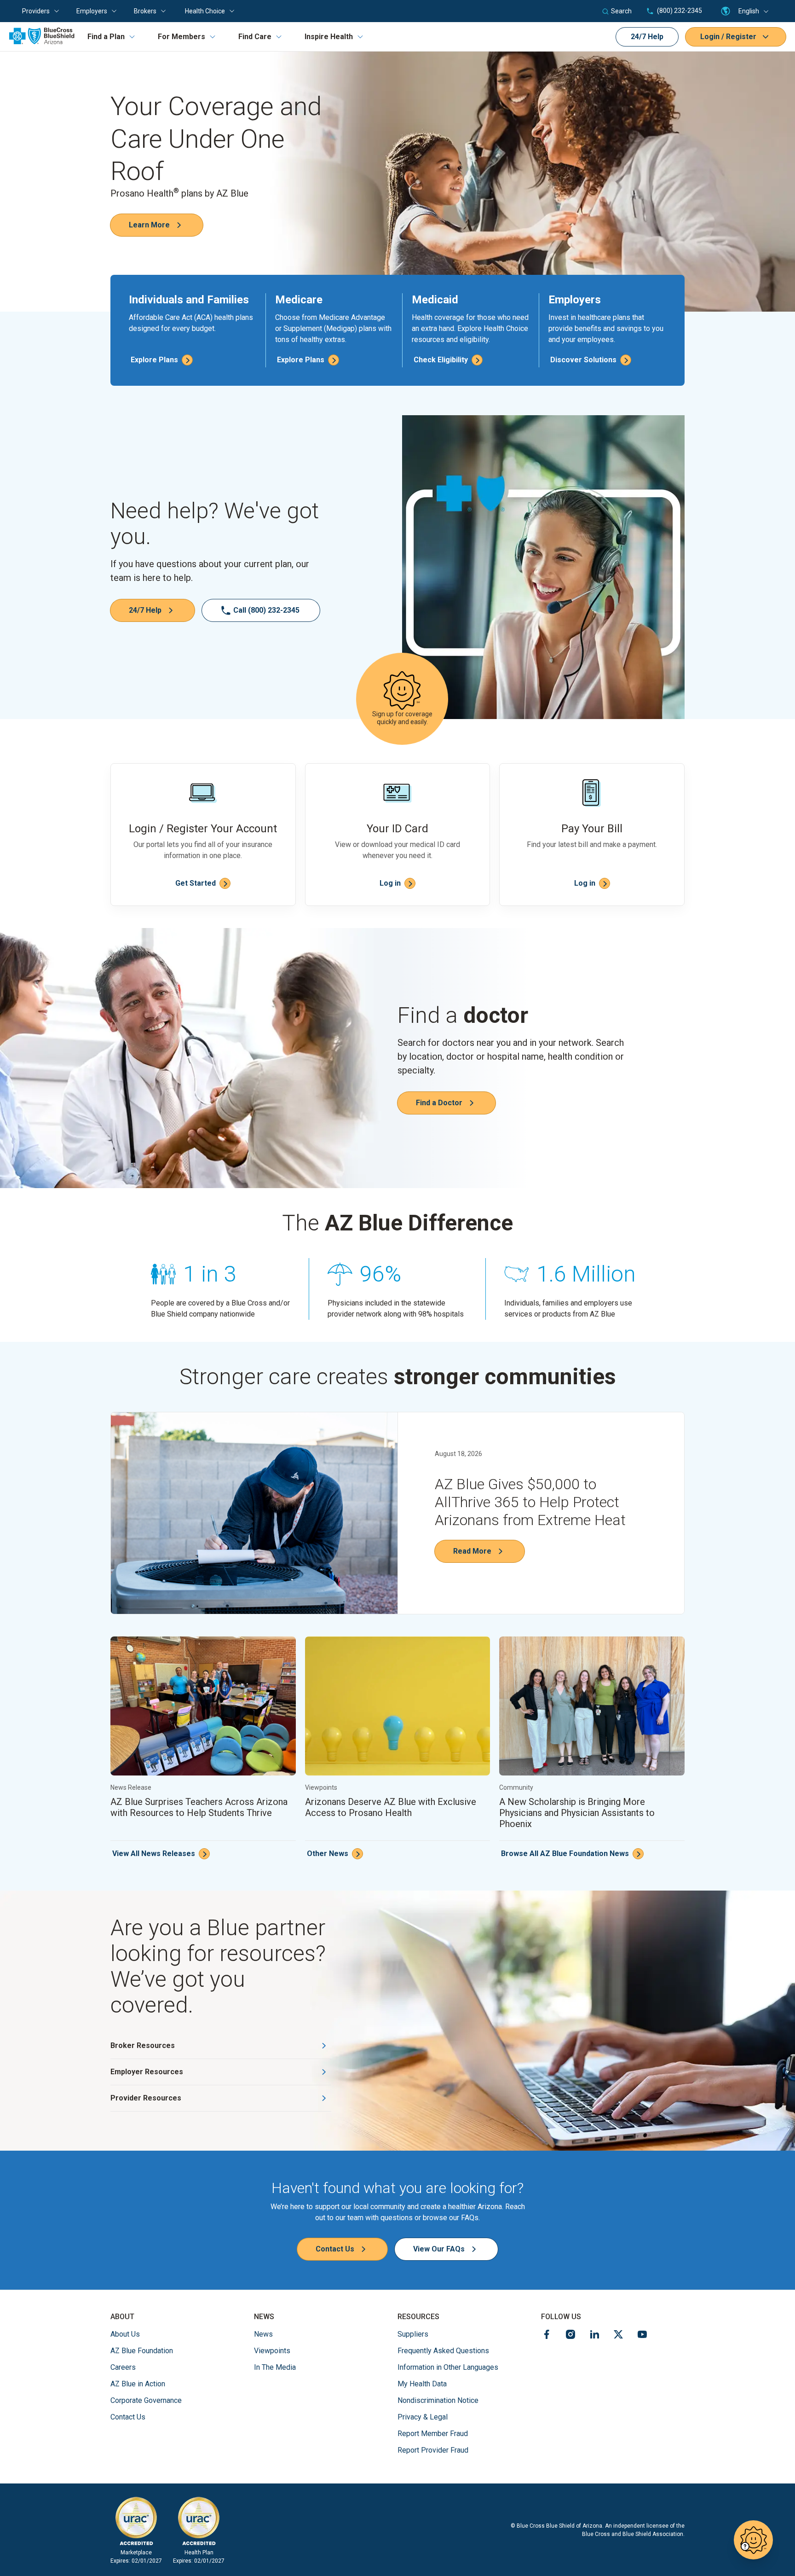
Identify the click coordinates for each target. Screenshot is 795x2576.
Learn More (149, 225)
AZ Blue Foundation (142, 2350)
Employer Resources (147, 2072)
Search (621, 11)
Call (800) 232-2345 (266, 610)
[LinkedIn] (594, 2336)
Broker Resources (143, 2045)
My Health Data (422, 2384)
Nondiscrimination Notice (438, 2400)
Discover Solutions (583, 360)
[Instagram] (570, 2336)
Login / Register (728, 37)
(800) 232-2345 (679, 11)
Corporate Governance (146, 2400)
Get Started (196, 883)
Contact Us (335, 2249)
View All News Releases (154, 1854)
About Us (125, 2334)
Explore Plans (154, 360)
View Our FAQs (439, 2249)
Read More (472, 1551)
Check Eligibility (441, 360)
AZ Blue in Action (138, 2384)
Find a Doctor (439, 1103)
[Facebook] (547, 2336)
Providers (36, 11)
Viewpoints (272, 2351)
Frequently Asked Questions (443, 2351)
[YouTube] (642, 2336)
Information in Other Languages (448, 2367)
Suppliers (413, 2334)
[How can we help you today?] (753, 2540)
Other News (328, 1854)
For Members (181, 37)
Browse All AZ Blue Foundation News (565, 1854)
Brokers (145, 11)
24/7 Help (647, 37)
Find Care (255, 37)
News (263, 2334)
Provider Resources (146, 2098)
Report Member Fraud (433, 2434)
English (749, 11)
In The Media (275, 2367)
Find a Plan (106, 37)
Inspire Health (329, 37)
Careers (123, 2367)
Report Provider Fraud (433, 2450)
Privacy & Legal (423, 2417)
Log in (390, 883)
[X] (618, 2336)
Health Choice (205, 11)
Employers (92, 11)
